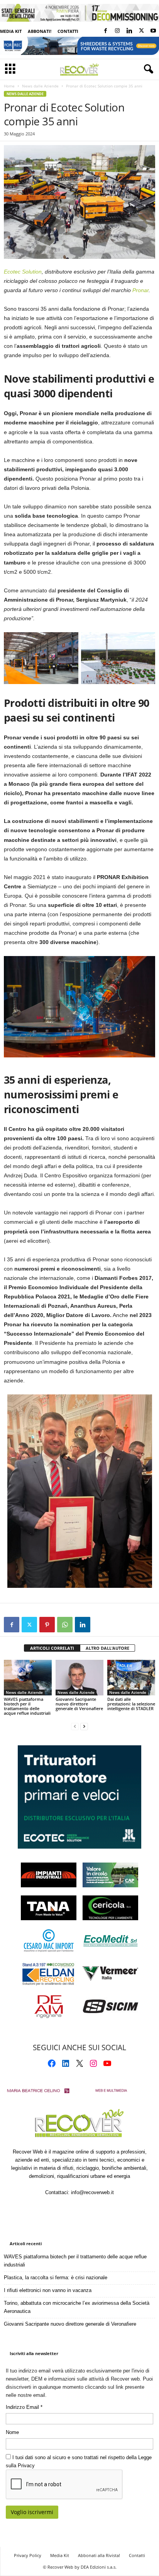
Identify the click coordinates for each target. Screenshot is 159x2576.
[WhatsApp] (65, 1625)
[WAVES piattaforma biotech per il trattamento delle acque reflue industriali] (28, 1678)
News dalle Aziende (40, 86)
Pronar (140, 290)
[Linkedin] (129, 31)
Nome (12, 2432)
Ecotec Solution (23, 272)
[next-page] (84, 1726)
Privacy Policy (28, 2555)
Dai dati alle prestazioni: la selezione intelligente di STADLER (131, 1704)
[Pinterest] (47, 1625)
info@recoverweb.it (92, 2192)
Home (9, 86)
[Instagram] (117, 31)
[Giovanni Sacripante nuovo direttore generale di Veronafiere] (79, 1678)
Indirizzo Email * (24, 2407)
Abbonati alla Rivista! (99, 2555)
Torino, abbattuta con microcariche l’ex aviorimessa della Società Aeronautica (77, 2307)
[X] (141, 31)
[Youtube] (153, 31)
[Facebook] (105, 31)
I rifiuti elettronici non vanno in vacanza (48, 2290)
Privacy (26, 2466)
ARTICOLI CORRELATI (52, 1648)
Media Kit (11, 31)
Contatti (68, 31)
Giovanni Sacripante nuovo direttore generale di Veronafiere (79, 1704)
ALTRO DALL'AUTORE (107, 1648)
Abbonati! (40, 31)
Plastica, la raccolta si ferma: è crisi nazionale (56, 2278)
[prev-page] (75, 1726)
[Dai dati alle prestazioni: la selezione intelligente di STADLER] (131, 1678)
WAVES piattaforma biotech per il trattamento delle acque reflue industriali (27, 1706)
